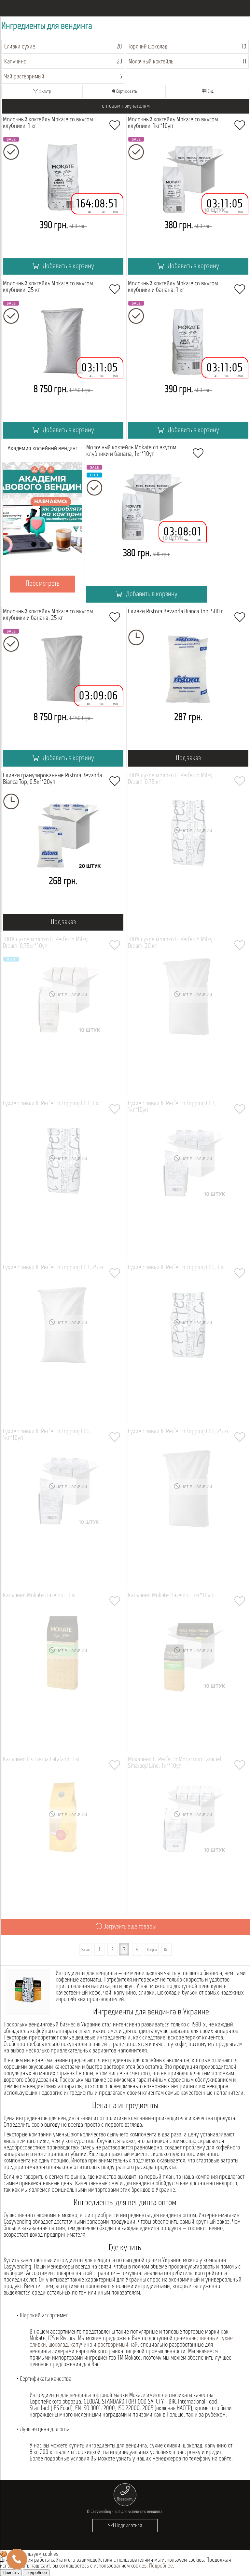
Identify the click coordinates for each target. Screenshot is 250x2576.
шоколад (58, 2345)
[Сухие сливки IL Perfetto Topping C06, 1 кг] (188, 1344)
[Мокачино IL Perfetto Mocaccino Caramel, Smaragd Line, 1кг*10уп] (188, 1836)
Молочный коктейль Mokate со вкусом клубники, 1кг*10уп (173, 123)
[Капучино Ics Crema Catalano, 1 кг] (63, 1836)
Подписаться (128, 2526)
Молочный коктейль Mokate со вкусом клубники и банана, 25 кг (48, 615)
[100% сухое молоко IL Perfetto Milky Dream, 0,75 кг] (188, 852)
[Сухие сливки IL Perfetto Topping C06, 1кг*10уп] (63, 1508)
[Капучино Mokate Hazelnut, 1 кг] (63, 1672)
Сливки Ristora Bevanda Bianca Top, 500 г (175, 612)
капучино (81, 2345)
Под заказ (188, 758)
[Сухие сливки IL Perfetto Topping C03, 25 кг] (63, 1344)
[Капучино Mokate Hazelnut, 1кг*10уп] (188, 1672)
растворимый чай (118, 2345)
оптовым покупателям (126, 106)
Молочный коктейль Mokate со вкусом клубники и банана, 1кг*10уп (131, 451)
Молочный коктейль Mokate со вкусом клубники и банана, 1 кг (173, 287)
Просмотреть (48, 584)
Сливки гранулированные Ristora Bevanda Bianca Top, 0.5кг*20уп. (52, 779)
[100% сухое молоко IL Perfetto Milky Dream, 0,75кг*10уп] (63, 1016)
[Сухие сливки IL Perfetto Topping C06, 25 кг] (188, 1508)
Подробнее (161, 2566)
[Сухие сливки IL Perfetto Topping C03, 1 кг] (63, 1180)
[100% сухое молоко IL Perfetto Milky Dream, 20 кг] (188, 1016)
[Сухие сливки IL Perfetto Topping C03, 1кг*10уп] (188, 1180)
